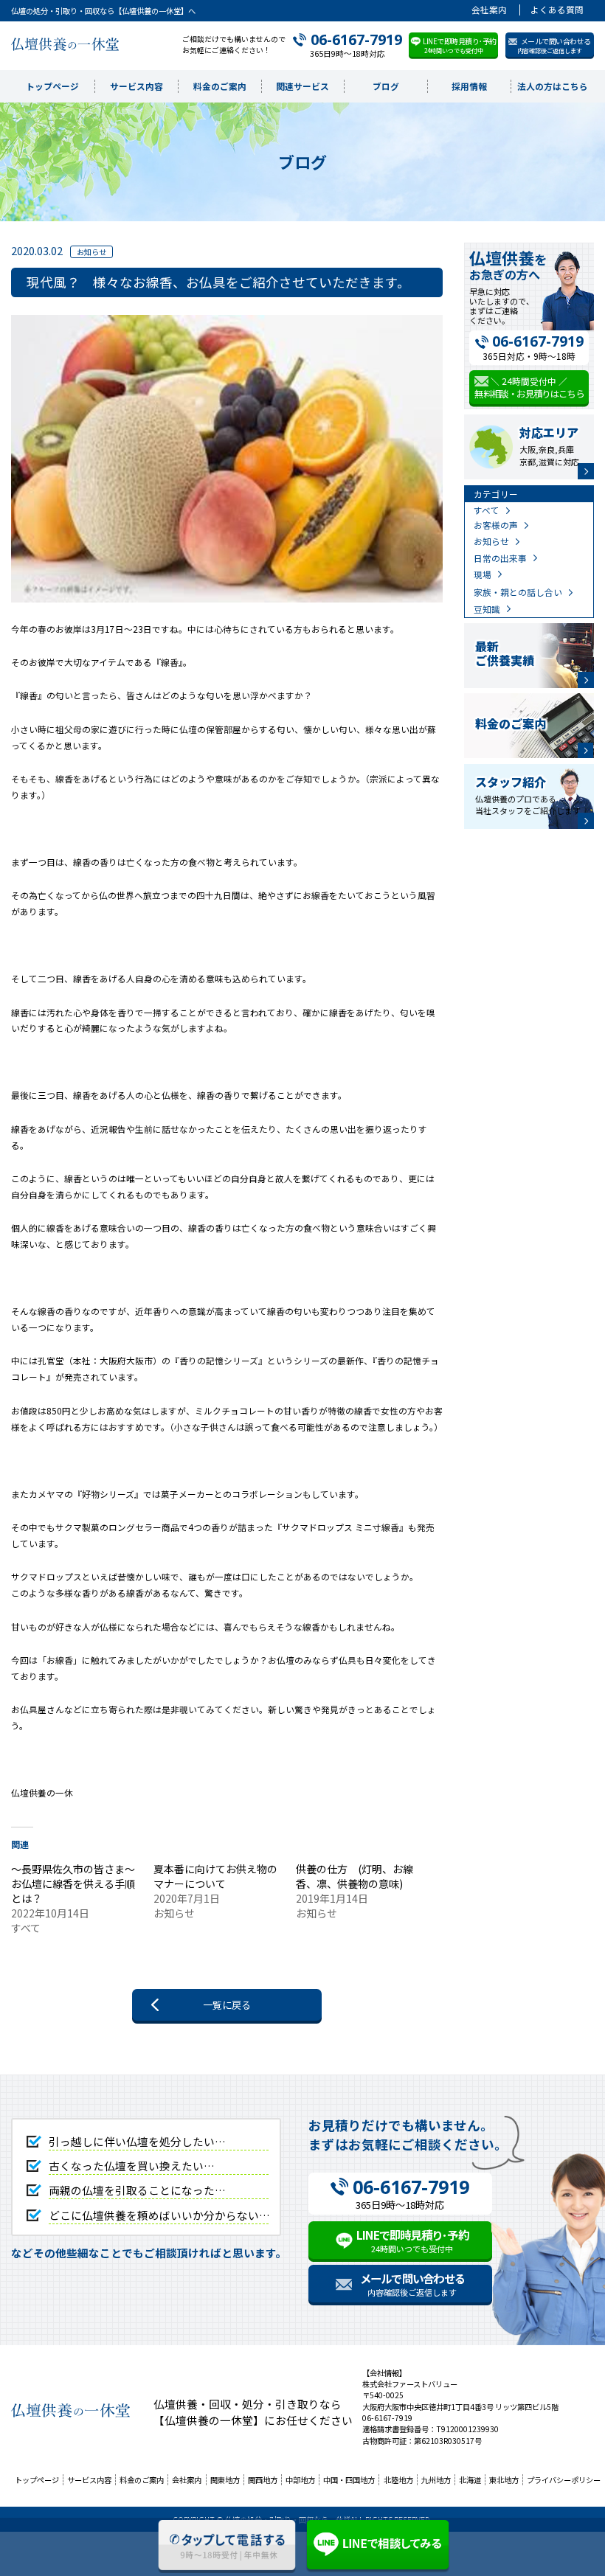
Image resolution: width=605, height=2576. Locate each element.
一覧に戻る (227, 2005)
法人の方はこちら (553, 86)
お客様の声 (496, 525)
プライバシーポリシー (564, 2480)
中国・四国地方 (349, 2480)
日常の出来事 (500, 558)
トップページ (52, 86)
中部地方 (300, 2480)
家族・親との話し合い (518, 592)
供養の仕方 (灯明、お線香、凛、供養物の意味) (355, 1876)
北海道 (470, 2480)
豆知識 (487, 609)
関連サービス (302, 86)
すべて (487, 510)
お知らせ (491, 541)
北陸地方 (398, 2480)
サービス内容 (136, 86)
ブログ (386, 86)
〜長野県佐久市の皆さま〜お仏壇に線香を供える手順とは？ (73, 1884)
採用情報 (469, 86)
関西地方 (263, 2480)
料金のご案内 (220, 86)
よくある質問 (557, 10)
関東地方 (225, 2480)
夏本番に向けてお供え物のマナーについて (215, 1876)
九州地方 (436, 2480)
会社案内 (489, 10)
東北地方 (504, 2480)
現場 (483, 574)
